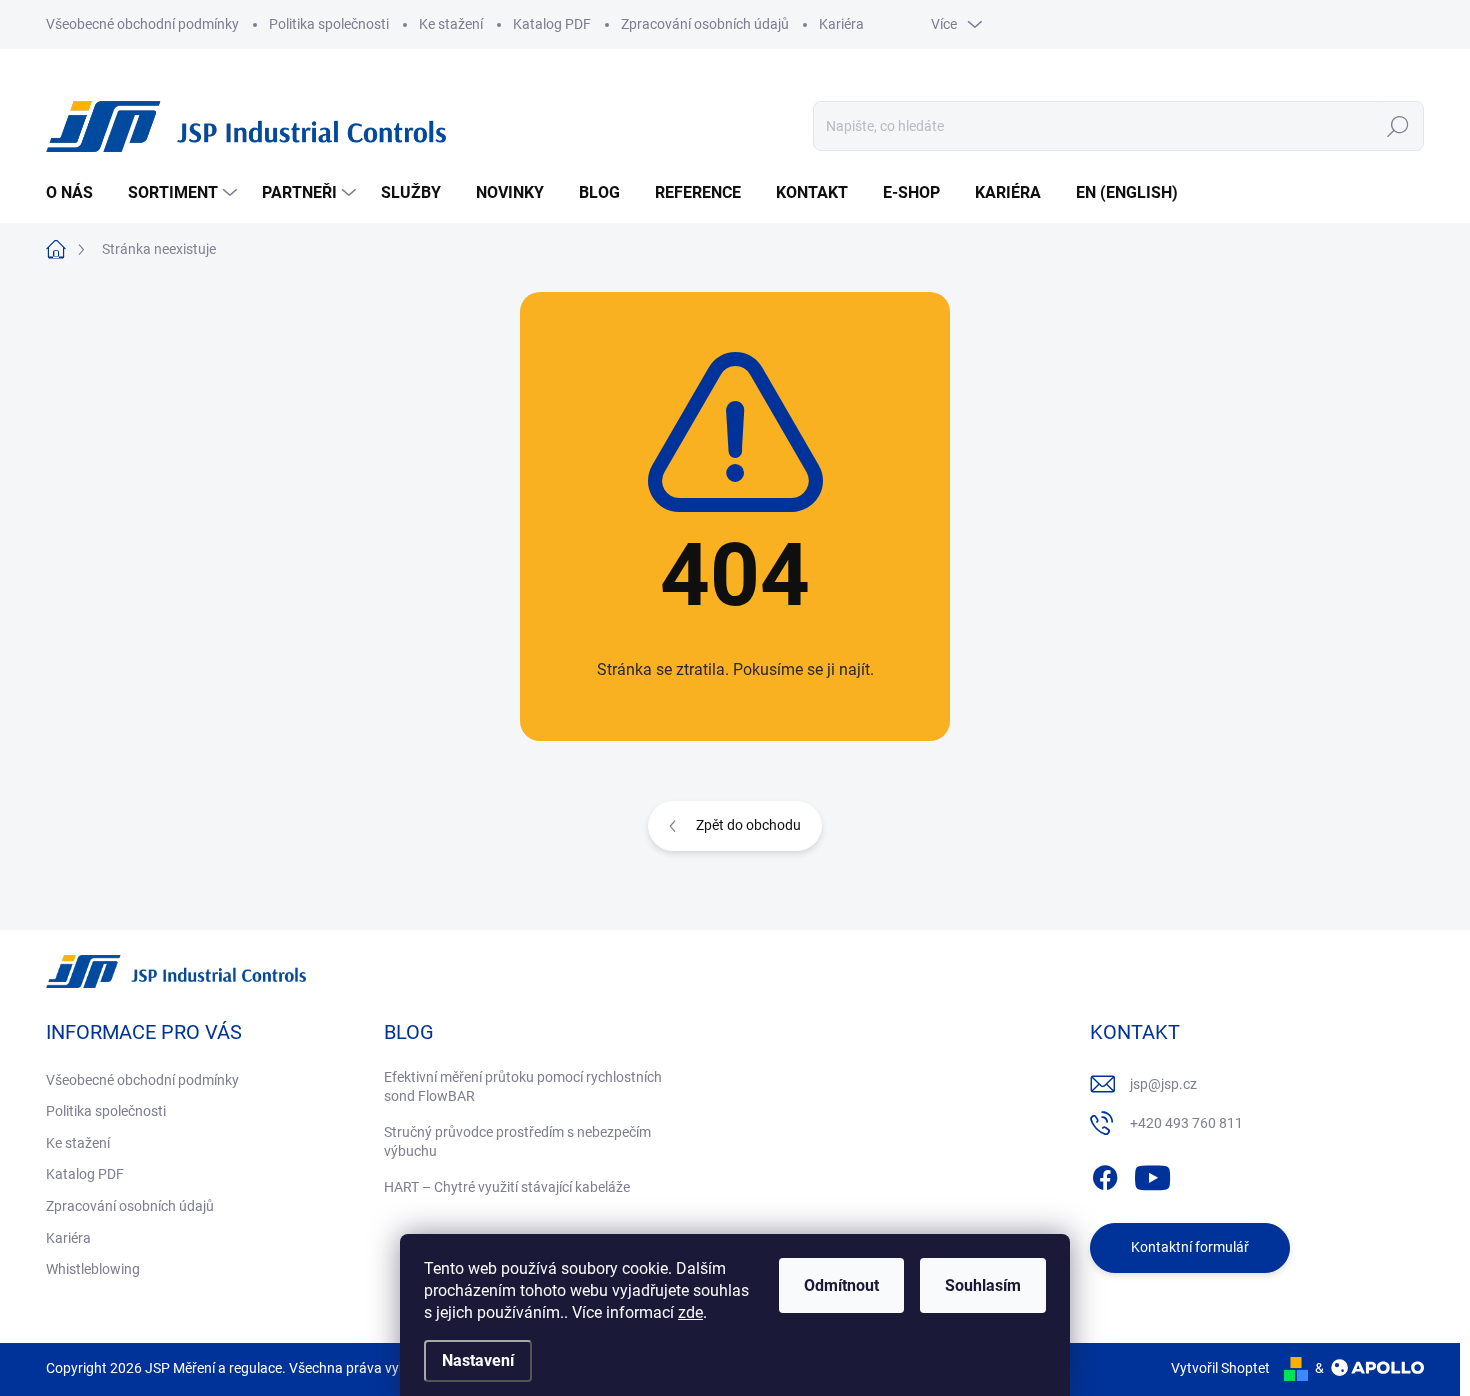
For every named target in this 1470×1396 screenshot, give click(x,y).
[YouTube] (1152, 1174)
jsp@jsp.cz (1163, 1084)
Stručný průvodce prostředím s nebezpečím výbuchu (517, 1142)
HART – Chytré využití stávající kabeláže (507, 1187)
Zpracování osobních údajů (705, 24)
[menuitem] (77, 193)
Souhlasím (983, 1285)
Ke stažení (451, 24)
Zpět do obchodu (748, 825)
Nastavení (478, 1360)
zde (690, 1312)
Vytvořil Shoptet (1220, 1368)
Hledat (1398, 126)
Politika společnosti (329, 24)
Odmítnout (841, 1285)
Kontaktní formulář (1190, 1247)
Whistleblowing (93, 1269)
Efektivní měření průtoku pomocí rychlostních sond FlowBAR (523, 1087)
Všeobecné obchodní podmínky (142, 24)
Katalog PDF (552, 24)
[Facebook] (1105, 1174)
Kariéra (841, 24)
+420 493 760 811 (1186, 1123)
